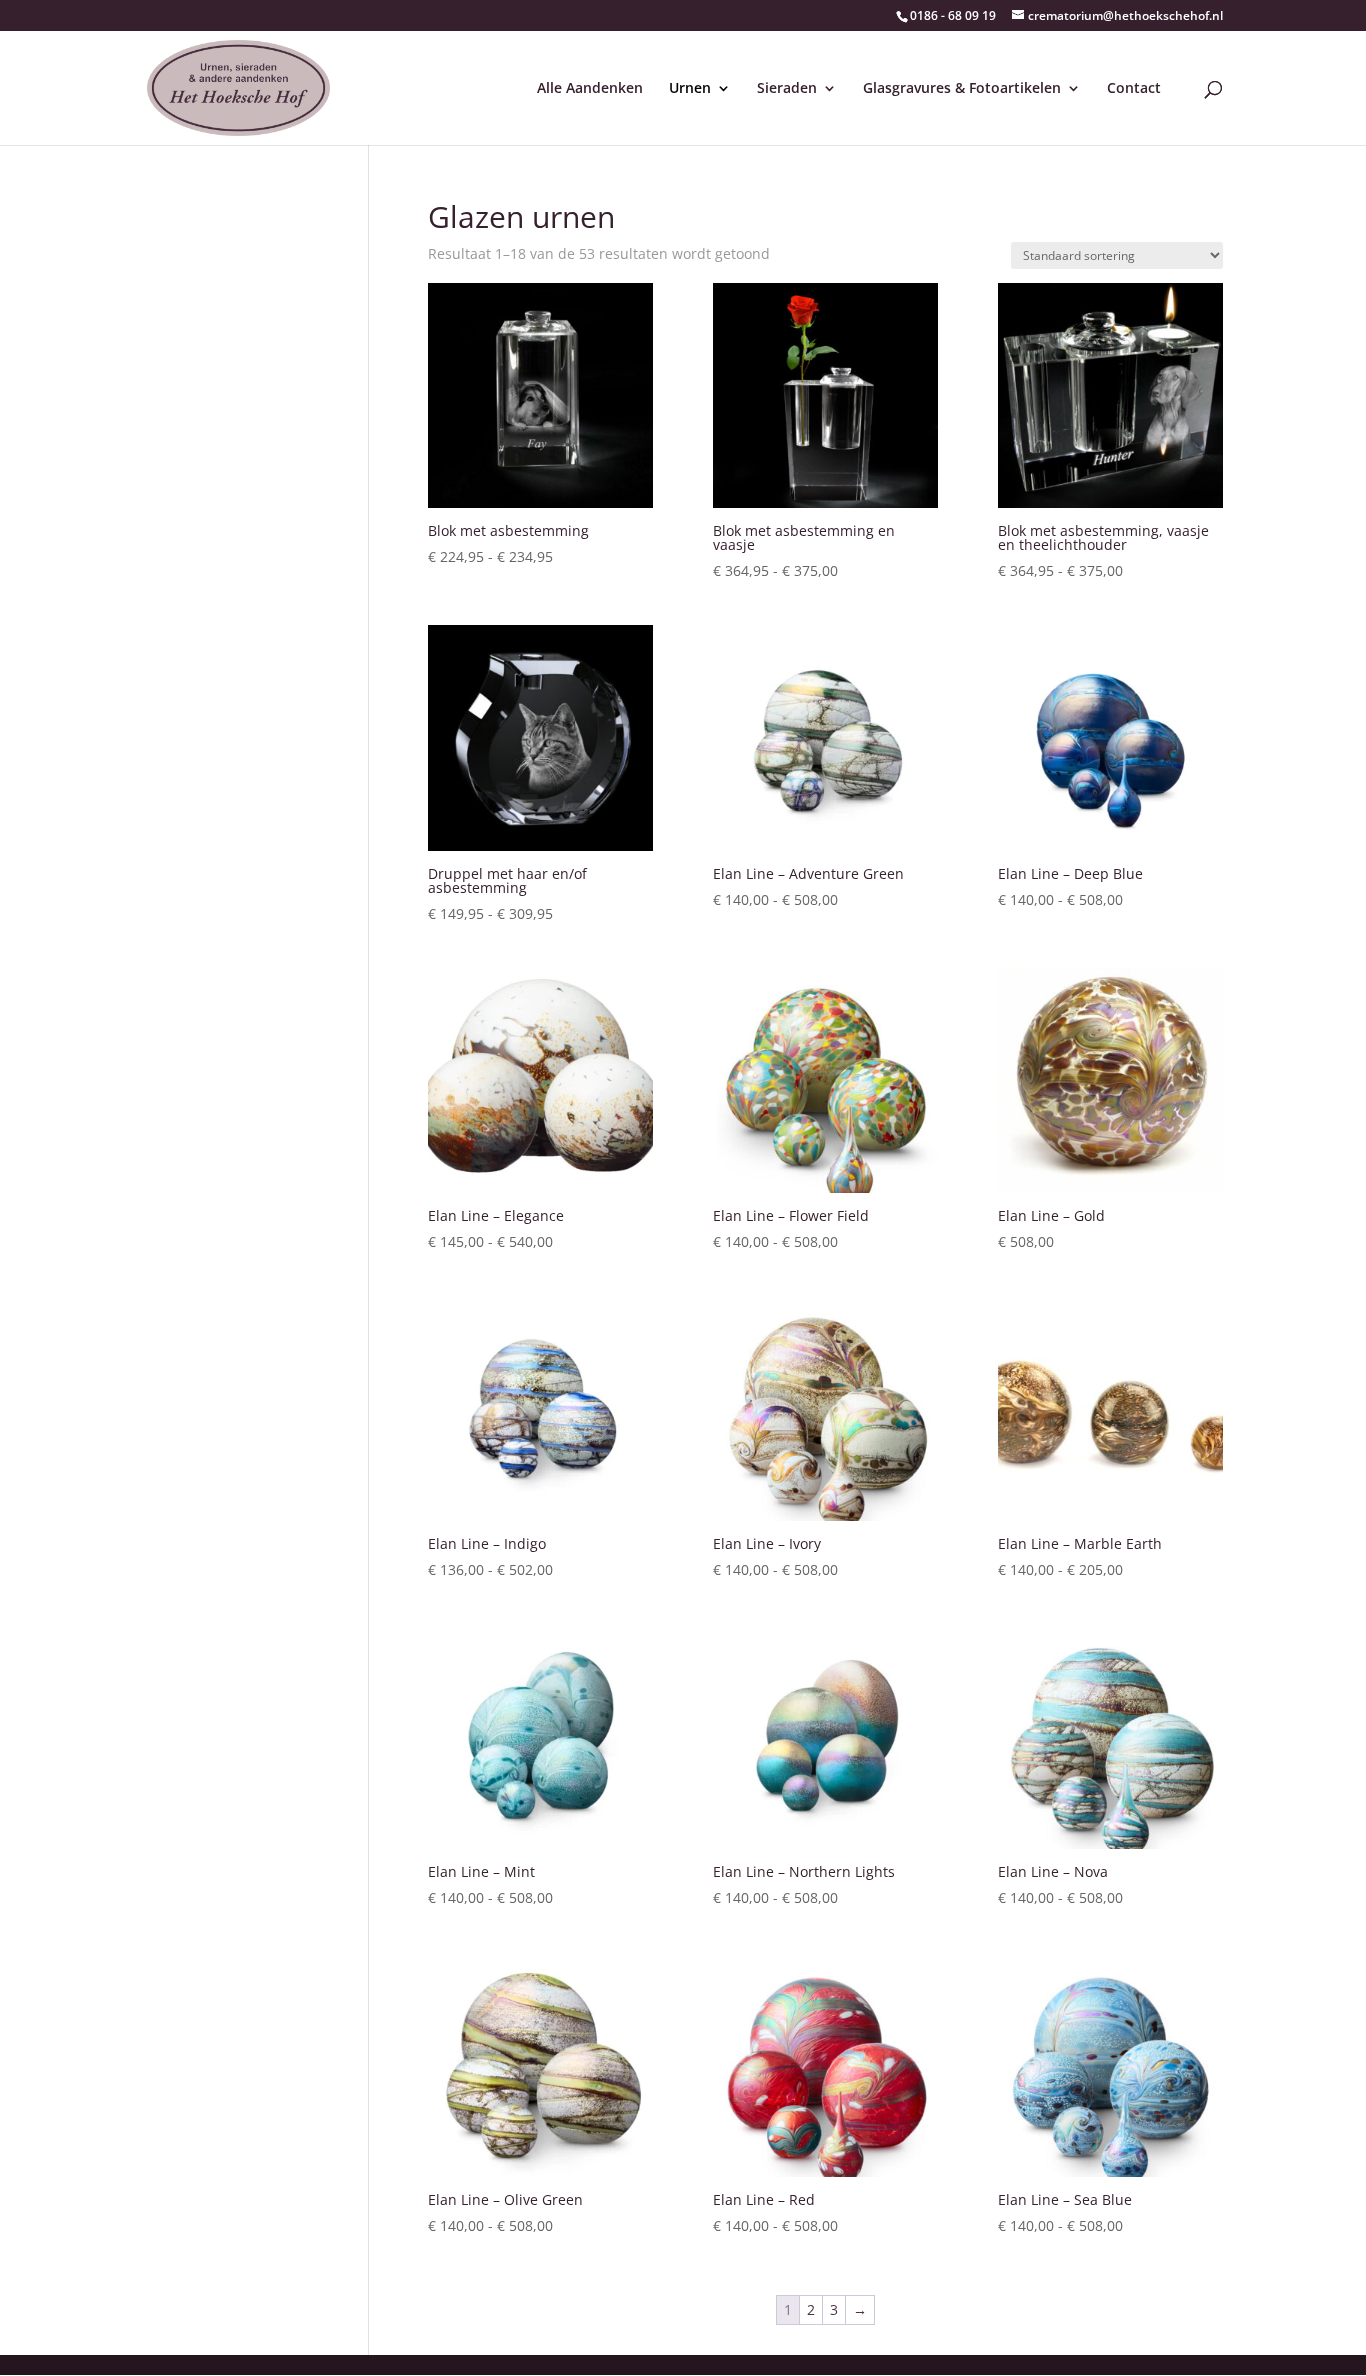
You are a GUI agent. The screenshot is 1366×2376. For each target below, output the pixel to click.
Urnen (690, 89)
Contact (1134, 89)
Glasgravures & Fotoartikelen (962, 89)
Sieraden (787, 89)
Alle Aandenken (590, 89)
